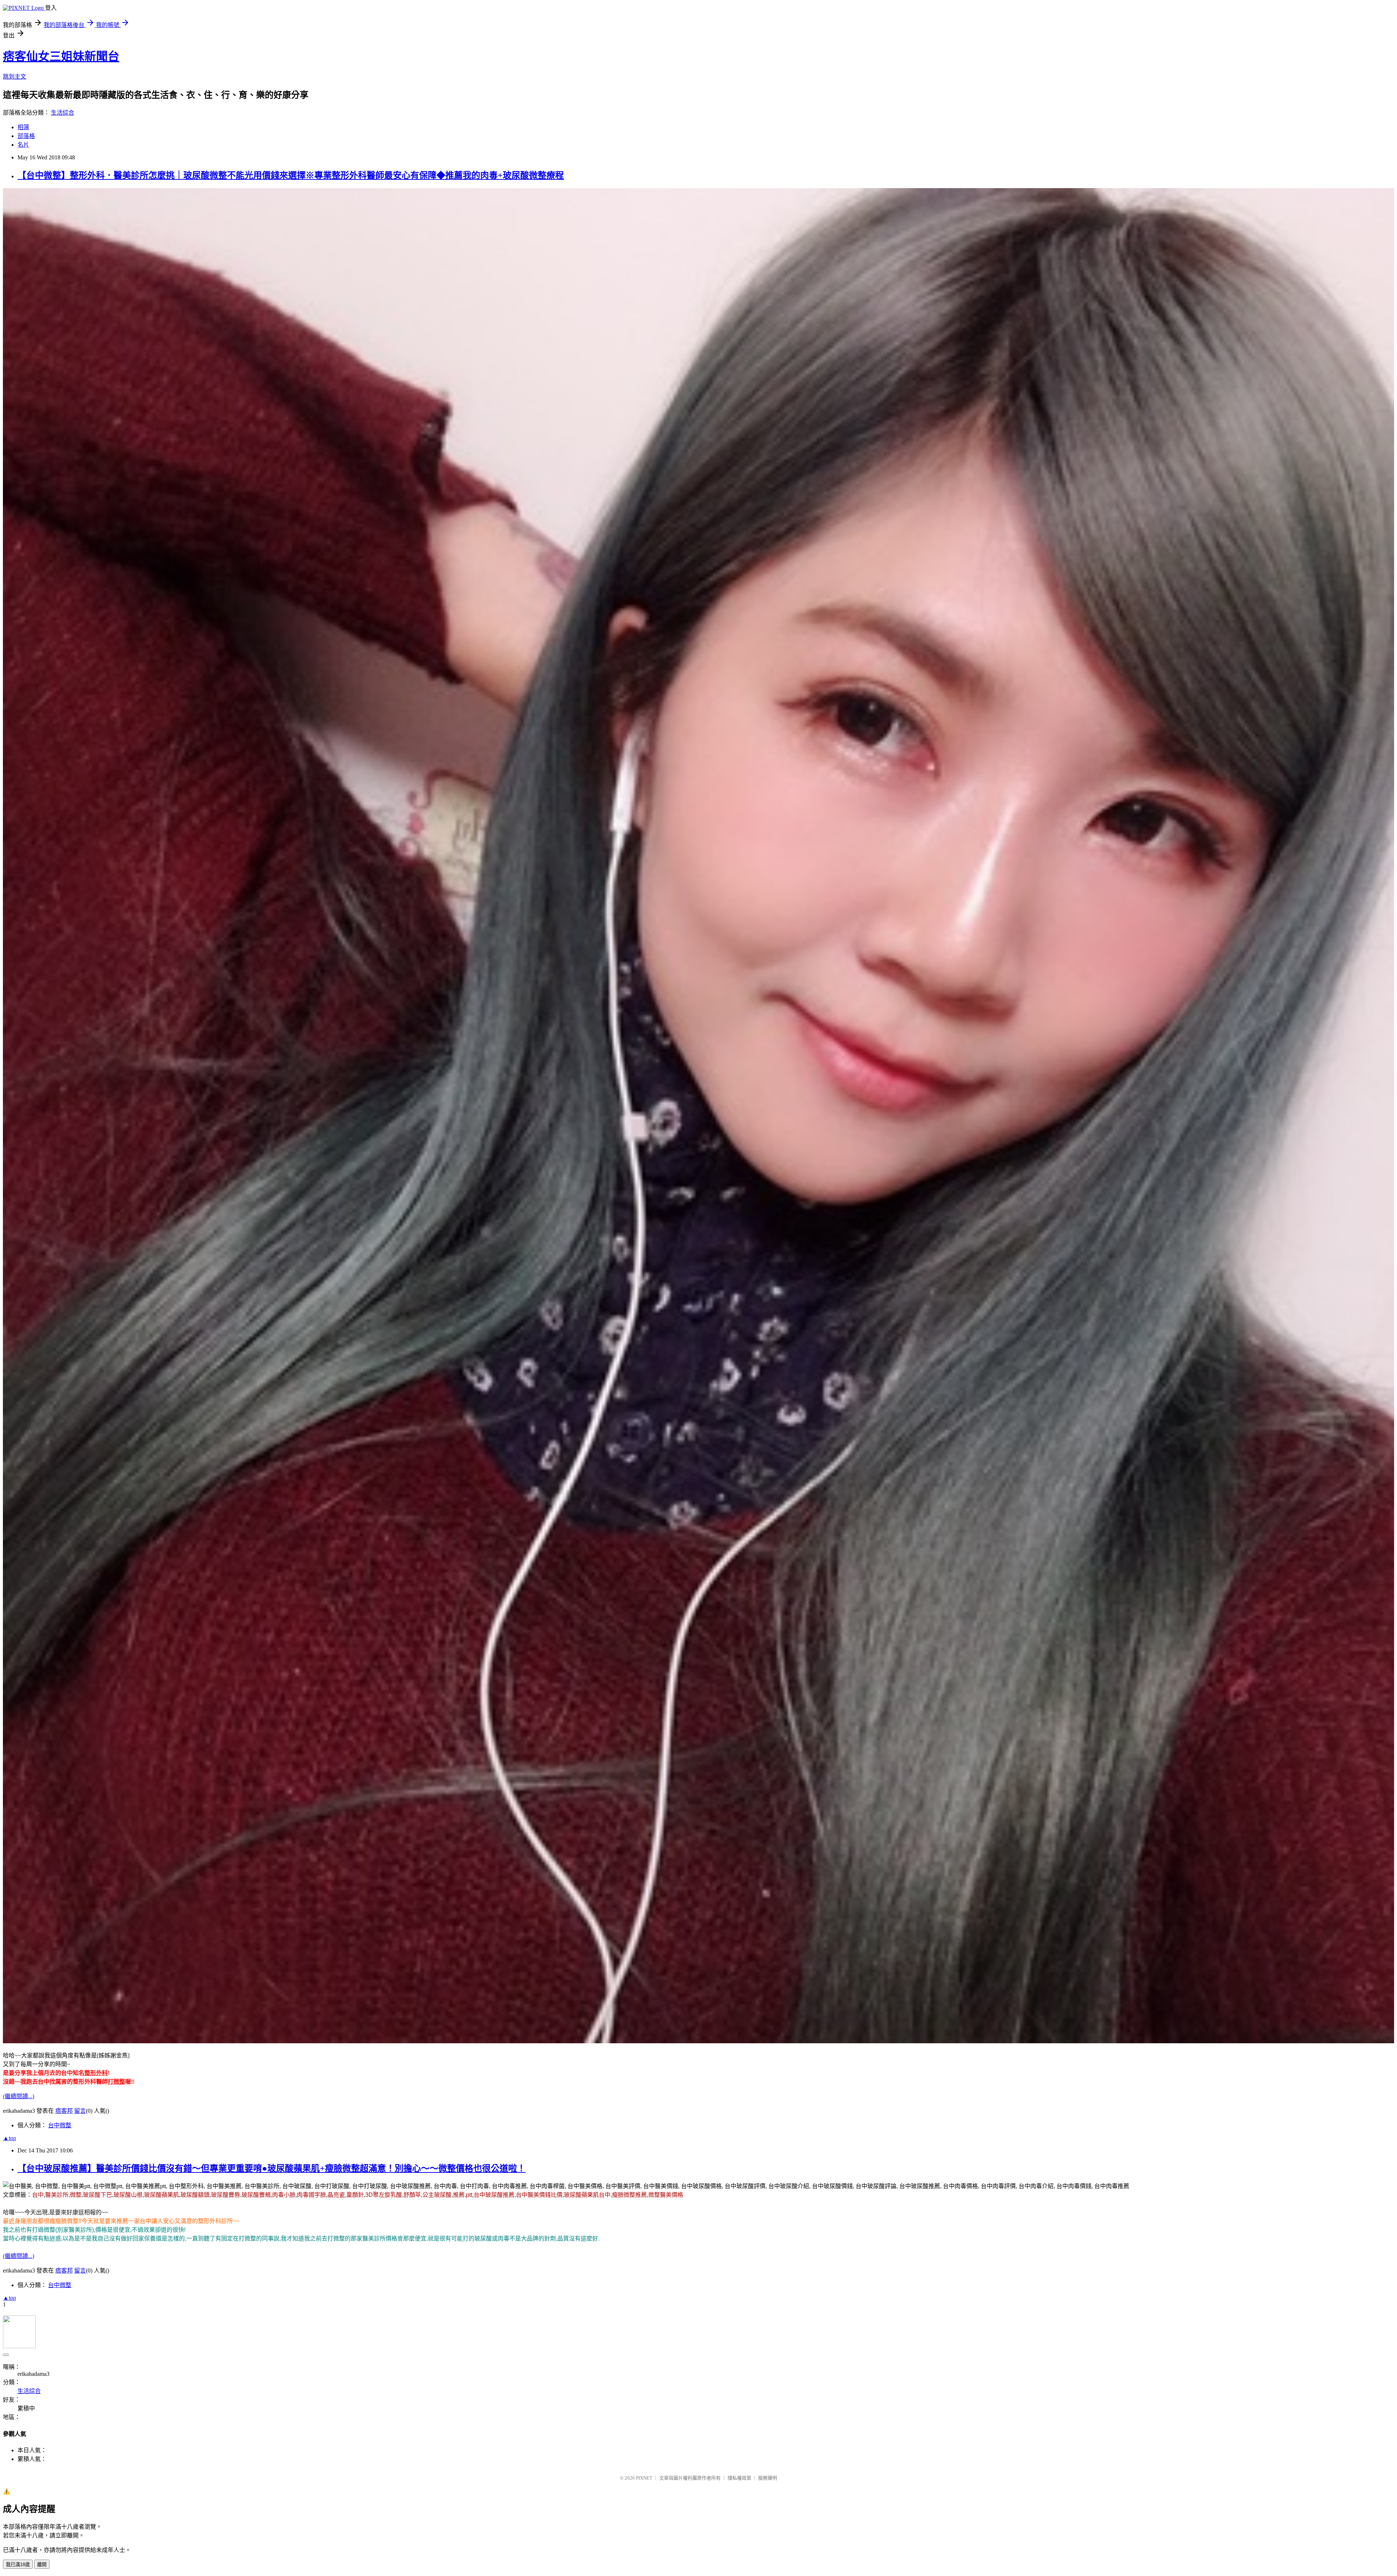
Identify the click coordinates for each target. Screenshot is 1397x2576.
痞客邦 (64, 2111)
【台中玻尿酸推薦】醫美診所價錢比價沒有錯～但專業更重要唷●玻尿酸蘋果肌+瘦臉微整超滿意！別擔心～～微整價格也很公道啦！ (272, 2168)
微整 (76, 2195)
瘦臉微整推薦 (629, 2195)
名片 (23, 145)
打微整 (116, 2082)
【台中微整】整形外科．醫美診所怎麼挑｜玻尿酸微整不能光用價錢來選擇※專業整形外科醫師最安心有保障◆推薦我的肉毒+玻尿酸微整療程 (291, 175)
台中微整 (60, 2125)
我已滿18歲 (18, 2565)
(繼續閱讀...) (19, 2096)
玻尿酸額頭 (195, 2195)
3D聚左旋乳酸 (384, 2195)
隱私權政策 (739, 2478)
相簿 (23, 127)
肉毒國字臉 (311, 2195)
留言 (80, 2111)
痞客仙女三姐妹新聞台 (61, 56)
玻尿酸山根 (128, 2195)
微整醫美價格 (666, 2195)
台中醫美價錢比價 (539, 2195)
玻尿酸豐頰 (256, 2195)
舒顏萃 (412, 2195)
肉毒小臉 (284, 2195)
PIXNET (644, 2478)
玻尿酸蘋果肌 (162, 2195)
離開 (42, 2565)
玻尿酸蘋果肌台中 (587, 2195)
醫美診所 (57, 2195)
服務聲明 (768, 2478)
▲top (9, 2138)
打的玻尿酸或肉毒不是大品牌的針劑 (509, 2238)
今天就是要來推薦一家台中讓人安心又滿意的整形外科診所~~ (160, 2221)
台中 (38, 2195)
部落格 (26, 136)
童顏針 (355, 2195)
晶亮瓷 (336, 2195)
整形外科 (96, 2073)
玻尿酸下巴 (97, 2195)
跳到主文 (15, 77)
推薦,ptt (463, 2195)
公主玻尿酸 (437, 2195)
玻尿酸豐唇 (226, 2195)
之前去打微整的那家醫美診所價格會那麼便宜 (368, 2238)
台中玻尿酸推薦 (494, 2195)
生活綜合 (63, 113)
